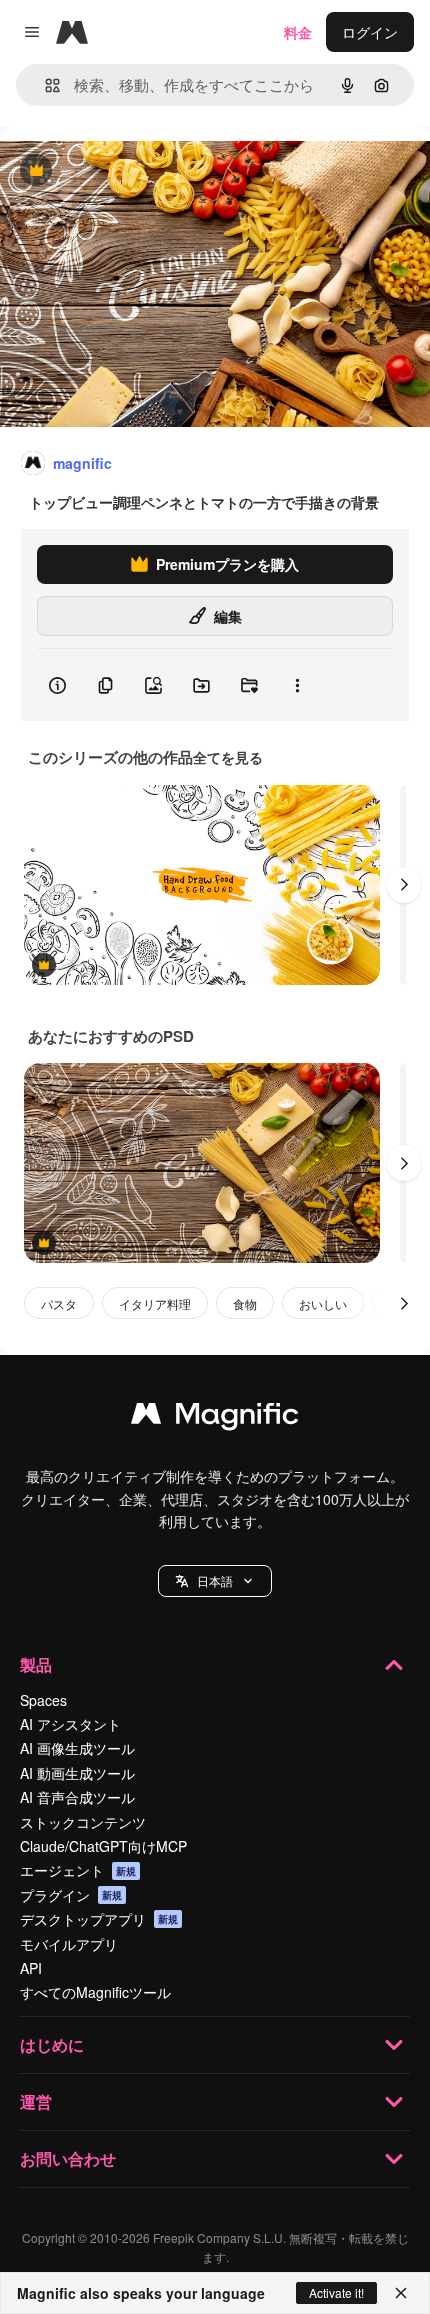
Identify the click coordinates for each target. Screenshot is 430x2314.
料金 (298, 32)
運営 (36, 2101)
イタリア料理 (155, 1303)
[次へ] (404, 885)
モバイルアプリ (69, 1944)
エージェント (78, 1870)
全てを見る (228, 757)
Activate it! (336, 2292)
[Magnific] (215, 1418)
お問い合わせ (68, 2158)
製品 (36, 1664)
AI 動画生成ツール (77, 1773)
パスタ (59, 1303)
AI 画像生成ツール (77, 1748)
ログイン (370, 32)
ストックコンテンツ (83, 1822)
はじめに (52, 2044)
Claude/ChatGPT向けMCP (103, 1846)
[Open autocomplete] (44, 85)
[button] (215, 1581)
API (31, 1968)
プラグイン (71, 1895)
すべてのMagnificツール (95, 1992)
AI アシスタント (70, 1724)
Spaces (43, 1700)
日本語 (215, 1580)
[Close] (401, 2293)
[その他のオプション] (297, 685)
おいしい (323, 1303)
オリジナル (137, 171)
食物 (245, 1303)
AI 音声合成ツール (77, 1797)
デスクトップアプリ (99, 1919)
